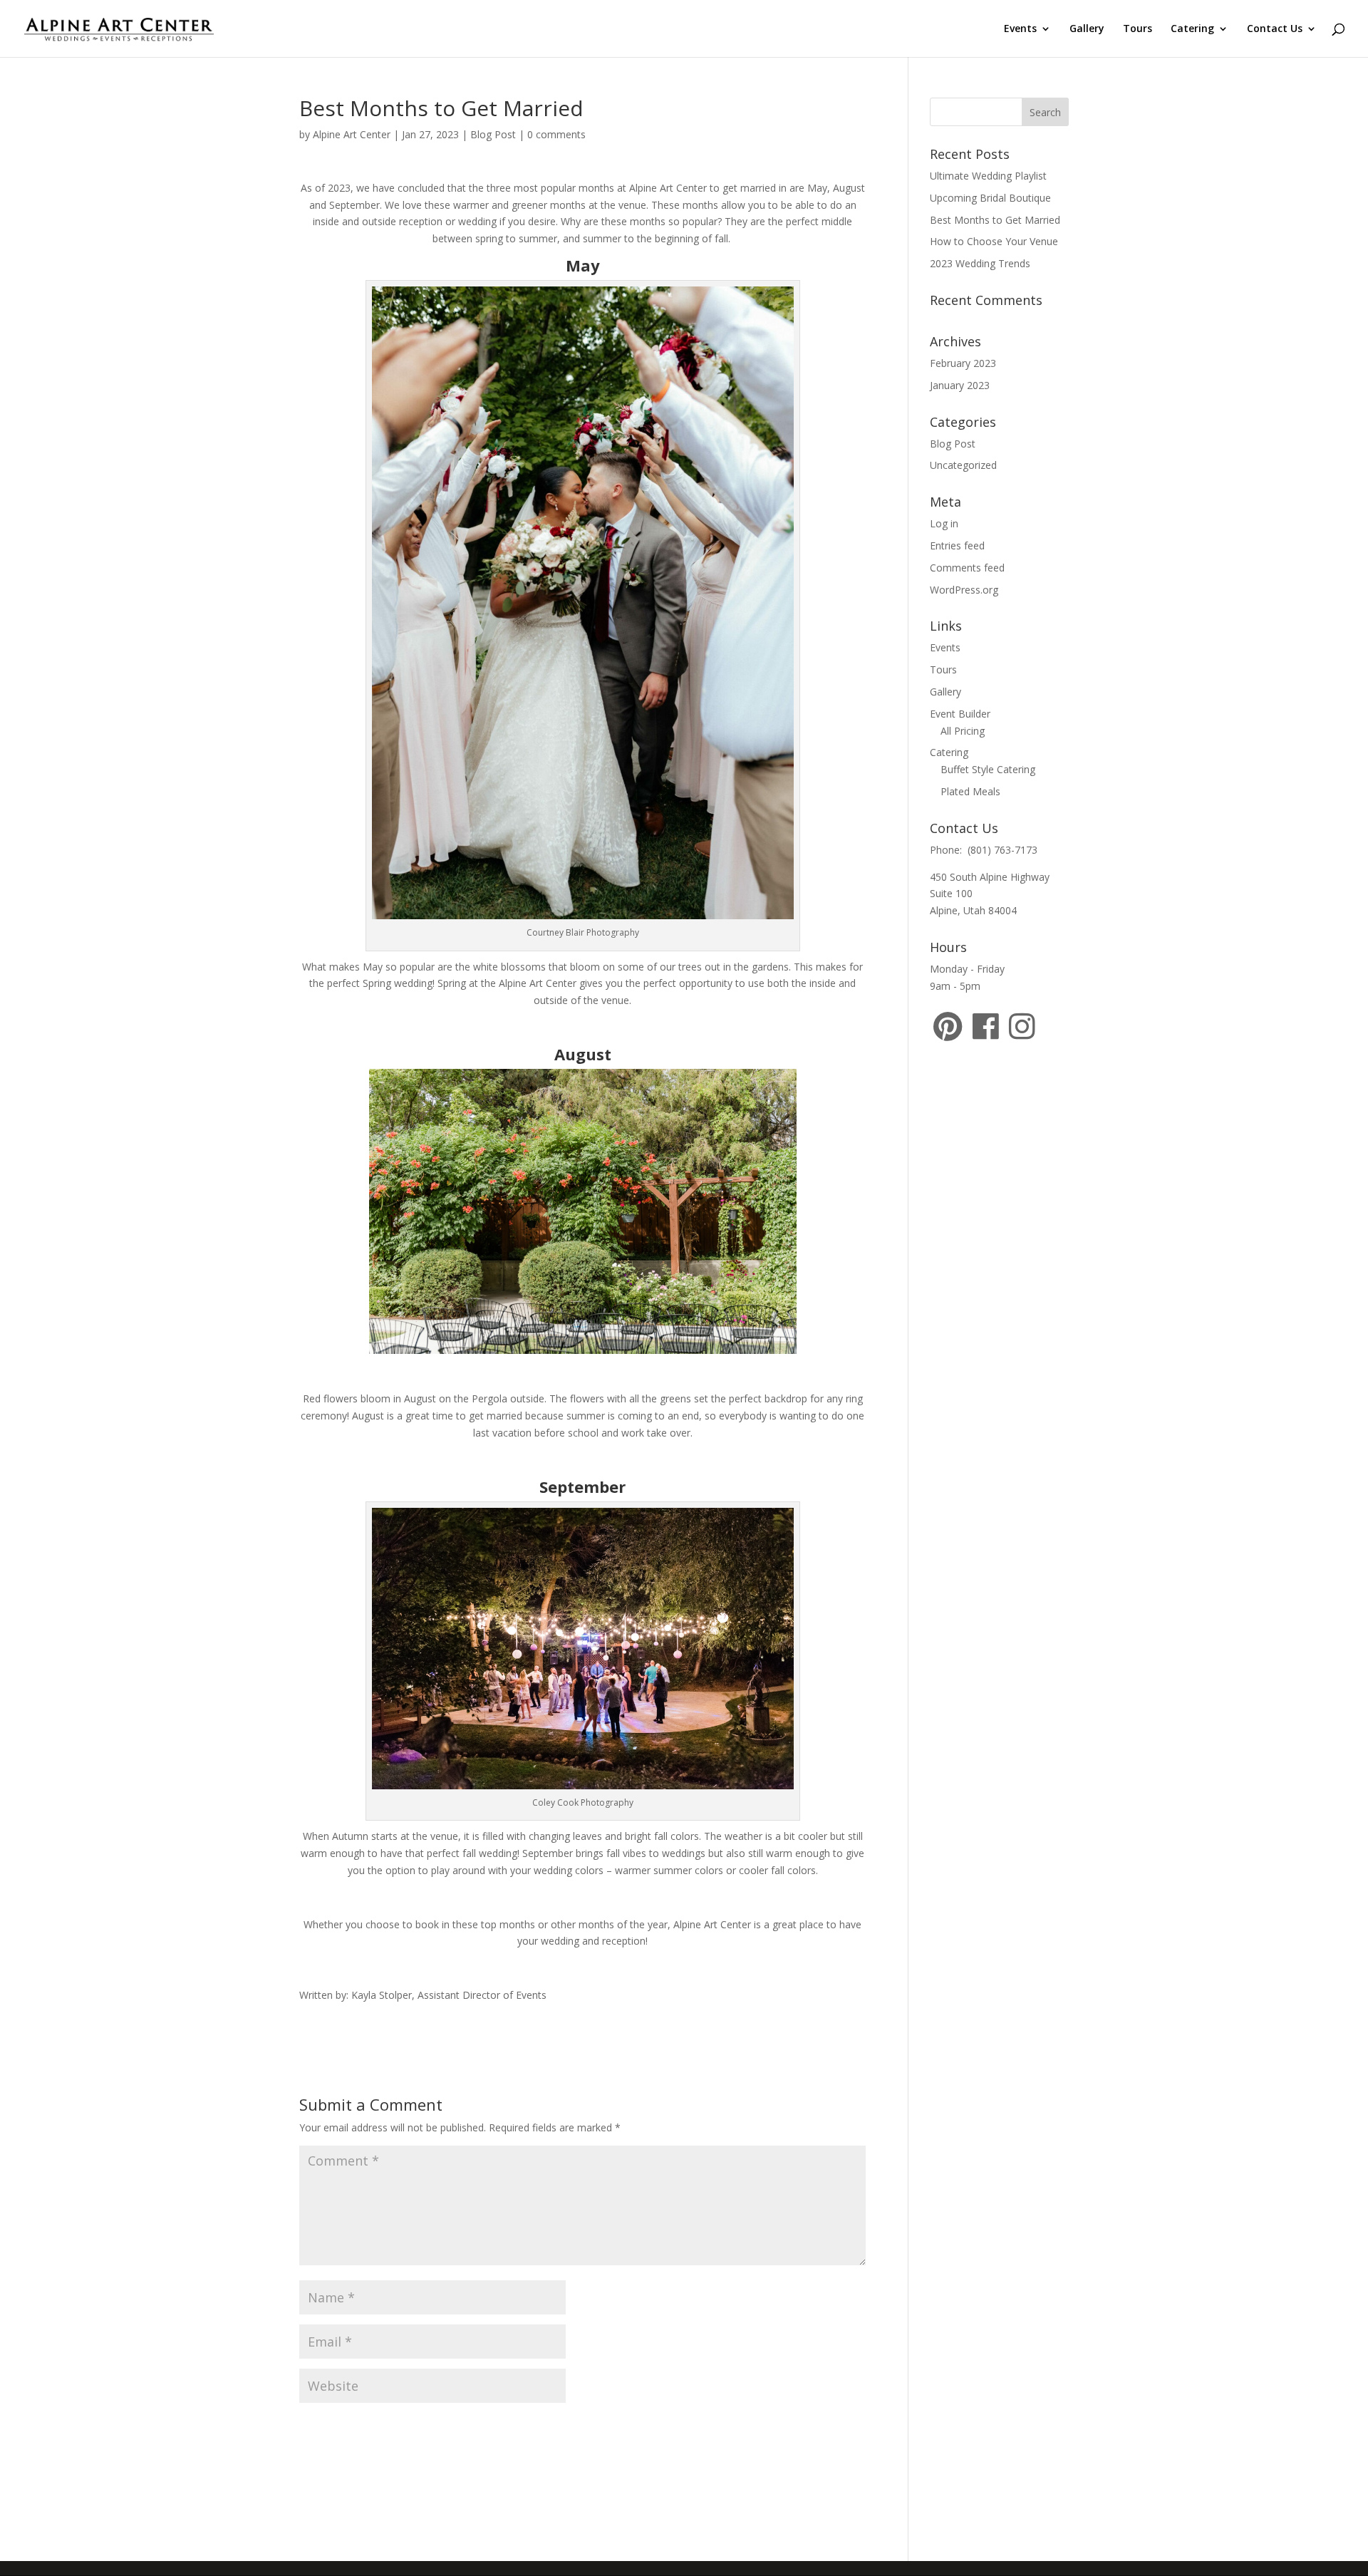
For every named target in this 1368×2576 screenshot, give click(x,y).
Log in (944, 523)
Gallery (1087, 29)
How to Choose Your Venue (994, 241)
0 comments (556, 134)
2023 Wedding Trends (980, 263)
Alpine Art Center (352, 134)
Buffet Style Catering (988, 769)
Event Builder (960, 714)
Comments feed (967, 568)
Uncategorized (963, 465)
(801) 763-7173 (1002, 850)
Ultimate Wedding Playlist (988, 176)
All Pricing (963, 731)
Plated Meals (970, 791)
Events (1020, 29)
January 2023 (960, 385)
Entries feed (957, 545)
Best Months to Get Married (995, 220)
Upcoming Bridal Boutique (990, 198)
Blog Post (493, 134)
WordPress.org (964, 590)
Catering (1192, 29)
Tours (1138, 29)
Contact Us (1275, 29)
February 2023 (963, 363)
